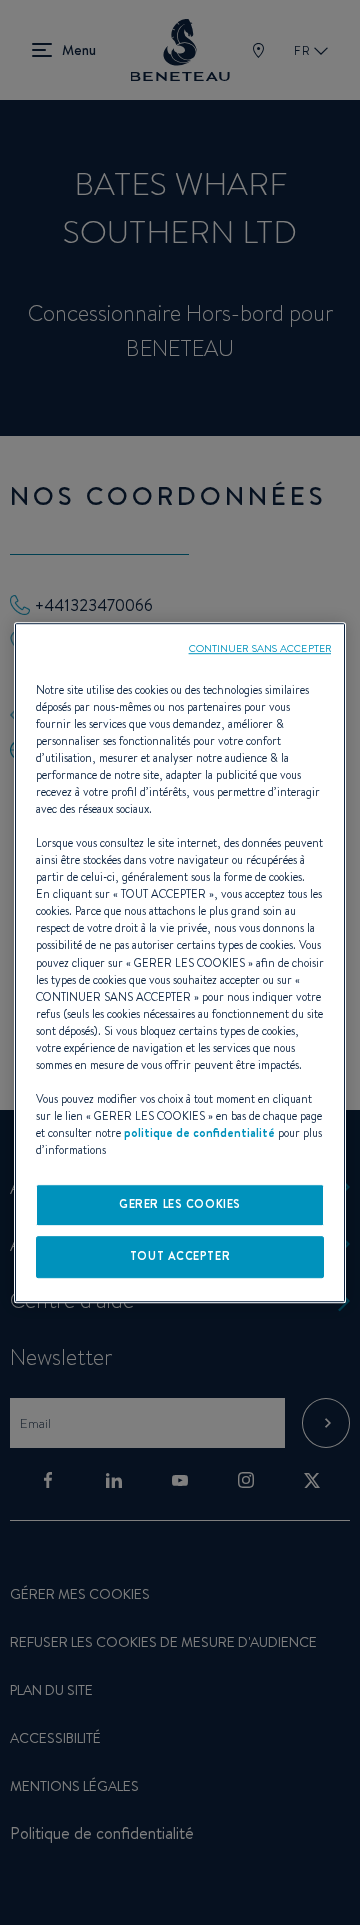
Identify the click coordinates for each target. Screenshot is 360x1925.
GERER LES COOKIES (180, 1204)
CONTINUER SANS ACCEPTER (260, 648)
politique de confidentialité (199, 1133)
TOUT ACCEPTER (180, 1256)
